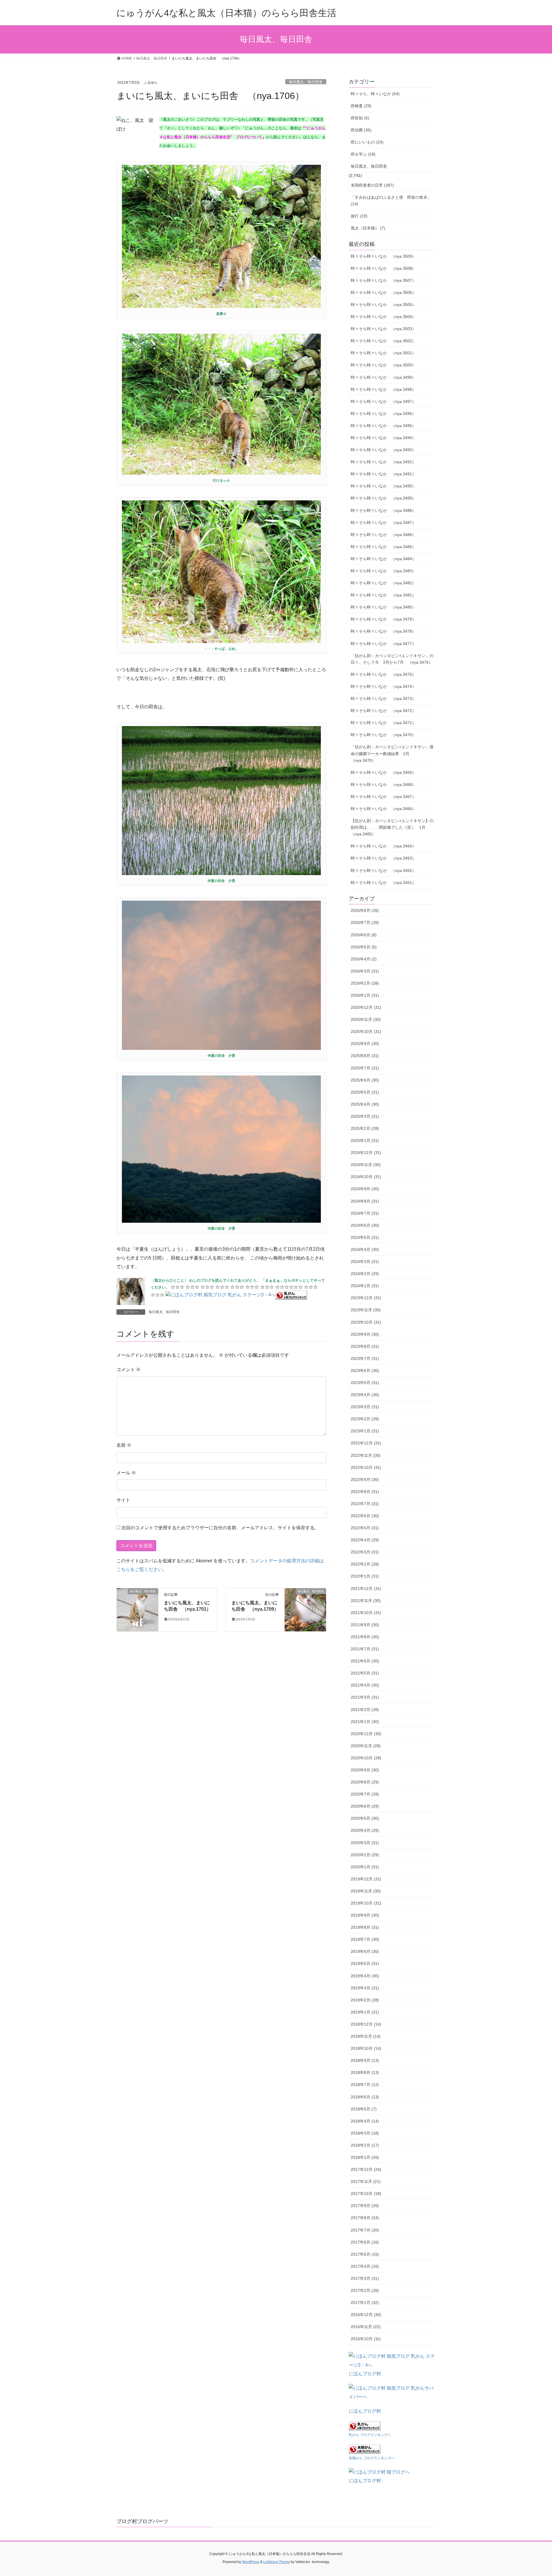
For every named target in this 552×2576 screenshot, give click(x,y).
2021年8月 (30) (365, 1637)
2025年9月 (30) (365, 1044)
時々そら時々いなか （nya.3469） (383, 772)
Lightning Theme (277, 2562)
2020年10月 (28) (366, 1758)
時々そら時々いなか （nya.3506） (383, 292)
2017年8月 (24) (365, 2218)
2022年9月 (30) (365, 1480)
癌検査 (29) (361, 106)
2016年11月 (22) (366, 2327)
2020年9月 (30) (365, 1770)
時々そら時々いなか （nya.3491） (383, 474)
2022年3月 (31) (365, 1552)
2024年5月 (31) (365, 1237)
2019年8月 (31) (365, 1927)
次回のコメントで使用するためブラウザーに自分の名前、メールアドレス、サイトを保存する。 (220, 1528)
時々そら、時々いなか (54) (375, 94)
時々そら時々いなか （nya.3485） (383, 547)
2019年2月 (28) (365, 2000)
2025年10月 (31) (366, 1031)
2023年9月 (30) (365, 1334)
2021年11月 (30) (366, 1601)
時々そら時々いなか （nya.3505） (383, 305)
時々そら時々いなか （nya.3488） (383, 510)
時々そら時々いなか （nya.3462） (383, 870)
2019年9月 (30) (365, 1915)
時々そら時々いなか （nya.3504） (383, 317)
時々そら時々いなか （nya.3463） (383, 858)
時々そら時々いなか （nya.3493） (383, 450)
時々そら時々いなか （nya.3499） (383, 377)
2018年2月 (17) (365, 2145)
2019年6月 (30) (365, 1951)
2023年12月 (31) (366, 1298)
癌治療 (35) (361, 130)
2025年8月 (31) (365, 1056)
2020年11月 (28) (366, 1746)
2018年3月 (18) (365, 2133)
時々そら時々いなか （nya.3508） (383, 268)
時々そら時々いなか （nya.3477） (383, 644)
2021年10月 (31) (366, 1613)
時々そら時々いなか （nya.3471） (383, 723)
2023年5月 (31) (365, 1383)
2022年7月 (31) (365, 1504)
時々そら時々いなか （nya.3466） (383, 809)
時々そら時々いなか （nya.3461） (383, 883)
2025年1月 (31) (365, 1140)
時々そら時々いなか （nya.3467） (383, 797)
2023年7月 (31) (365, 1358)
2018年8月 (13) (365, 2072)
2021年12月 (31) (366, 1589)
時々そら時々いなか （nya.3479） (383, 619)
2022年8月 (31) (365, 1492)
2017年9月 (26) (365, 2206)
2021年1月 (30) (365, 1722)
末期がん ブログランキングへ (372, 2458)
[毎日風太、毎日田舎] (137, 1609)
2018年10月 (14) (366, 2048)
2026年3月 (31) (365, 971)
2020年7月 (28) (365, 1794)
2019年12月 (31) (366, 1879)
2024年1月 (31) (365, 1286)
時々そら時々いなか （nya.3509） (383, 256)
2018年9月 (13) (365, 2060)
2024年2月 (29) (365, 1274)
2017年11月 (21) (366, 2181)
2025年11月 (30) (366, 1019)
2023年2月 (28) (365, 1419)
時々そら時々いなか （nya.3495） (383, 426)
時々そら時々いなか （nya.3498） (383, 389)
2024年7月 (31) (365, 1213)
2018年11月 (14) (366, 2036)
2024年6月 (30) (365, 1225)
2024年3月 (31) (365, 1262)
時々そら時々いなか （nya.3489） (383, 498)
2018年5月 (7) (364, 2109)
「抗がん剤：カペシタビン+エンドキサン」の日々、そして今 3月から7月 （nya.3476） (392, 659)
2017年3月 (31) (365, 2278)
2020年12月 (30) (366, 1734)
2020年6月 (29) (365, 1806)
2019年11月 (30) (366, 1891)
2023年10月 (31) (366, 1322)
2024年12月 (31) (366, 1153)
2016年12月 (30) (366, 2315)
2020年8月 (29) (365, 1782)
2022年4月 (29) (365, 1540)
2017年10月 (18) (366, 2194)
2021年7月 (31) (365, 1649)
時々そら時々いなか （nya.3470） (383, 735)
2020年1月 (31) (365, 1867)
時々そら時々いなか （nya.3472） (383, 711)
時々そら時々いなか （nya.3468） (383, 784)
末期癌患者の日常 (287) (372, 185)
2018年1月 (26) (365, 2157)
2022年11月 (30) (366, 1455)
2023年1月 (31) (365, 1431)
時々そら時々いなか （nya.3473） (383, 698)
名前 (124, 1445)
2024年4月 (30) (365, 1249)
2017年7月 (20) (365, 2230)
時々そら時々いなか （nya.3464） (383, 846)
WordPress (251, 2562)
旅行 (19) (359, 216)
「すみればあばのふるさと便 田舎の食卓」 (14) (391, 201)
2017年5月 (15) (365, 2254)
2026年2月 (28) (365, 983)
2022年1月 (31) (365, 1576)
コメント (129, 1370)
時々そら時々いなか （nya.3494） (383, 438)
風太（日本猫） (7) (368, 228)
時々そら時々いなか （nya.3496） (383, 414)
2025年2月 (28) (365, 1128)
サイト (123, 1500)
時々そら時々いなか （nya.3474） (383, 686)
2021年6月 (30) (365, 1661)
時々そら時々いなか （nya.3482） (383, 583)
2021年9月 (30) (365, 1625)
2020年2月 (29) (365, 1855)
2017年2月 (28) (365, 2290)
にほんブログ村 (365, 2374)
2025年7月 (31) (365, 1068)
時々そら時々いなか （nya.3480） (383, 607)
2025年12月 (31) (366, 1007)
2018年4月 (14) (365, 2121)
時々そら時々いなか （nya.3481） (383, 595)
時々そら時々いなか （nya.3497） (383, 401)
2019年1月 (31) (365, 2012)
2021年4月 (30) (365, 1685)
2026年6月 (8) (364, 935)
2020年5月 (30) (365, 1818)
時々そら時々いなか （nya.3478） (383, 631)
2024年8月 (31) (365, 1201)
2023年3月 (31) (365, 1407)
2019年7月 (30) (365, 1939)
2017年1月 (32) (365, 2303)
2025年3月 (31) (365, 1116)
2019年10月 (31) (366, 1903)
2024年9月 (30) (365, 1189)
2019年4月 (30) (365, 1976)
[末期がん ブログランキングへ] (365, 2448)
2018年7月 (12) (365, 2085)
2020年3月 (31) (365, 1843)
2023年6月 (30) (365, 1371)
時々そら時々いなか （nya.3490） (383, 486)
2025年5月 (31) (365, 1092)
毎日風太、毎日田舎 (306, 82)
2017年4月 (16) (365, 2266)
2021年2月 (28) (365, 1710)
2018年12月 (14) (366, 2024)
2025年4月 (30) (365, 1104)
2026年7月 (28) (365, 923)
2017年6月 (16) (365, 2242)
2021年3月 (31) (365, 1697)
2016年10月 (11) (366, 2339)
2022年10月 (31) (366, 1467)
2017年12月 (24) (366, 2169)
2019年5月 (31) (365, 1963)
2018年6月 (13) (365, 2097)
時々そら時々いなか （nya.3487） (383, 523)
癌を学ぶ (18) (363, 154)
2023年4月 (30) (365, 1395)
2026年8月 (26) (365, 910)
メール (126, 1473)
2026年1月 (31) (365, 995)
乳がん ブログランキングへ (370, 2435)
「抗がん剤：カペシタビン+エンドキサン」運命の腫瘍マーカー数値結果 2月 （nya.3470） (392, 753)
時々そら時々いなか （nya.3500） (383, 365)
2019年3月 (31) (365, 1988)
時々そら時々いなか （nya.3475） (383, 674)
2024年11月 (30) (366, 1165)
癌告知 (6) (360, 118)
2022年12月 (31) (366, 1443)
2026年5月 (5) (364, 947)
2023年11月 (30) (366, 1310)
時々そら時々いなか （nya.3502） (383, 341)
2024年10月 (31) (366, 1177)
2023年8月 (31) (365, 1346)
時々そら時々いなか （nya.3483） (383, 571)
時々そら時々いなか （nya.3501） (383, 353)
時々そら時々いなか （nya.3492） (383, 462)
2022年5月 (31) (365, 1528)
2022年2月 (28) (365, 1564)
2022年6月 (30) (365, 1516)
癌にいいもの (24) (367, 142)
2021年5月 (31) (365, 1673)
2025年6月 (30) (365, 1080)
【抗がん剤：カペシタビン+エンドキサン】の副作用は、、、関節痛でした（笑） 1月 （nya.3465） (392, 827)
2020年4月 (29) (365, 1830)
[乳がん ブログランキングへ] (291, 1294)
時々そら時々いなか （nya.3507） (383, 280)
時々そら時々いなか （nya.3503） (383, 329)
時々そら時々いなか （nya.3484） (383, 559)
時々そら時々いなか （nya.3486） (383, 535)
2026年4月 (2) (364, 959)
